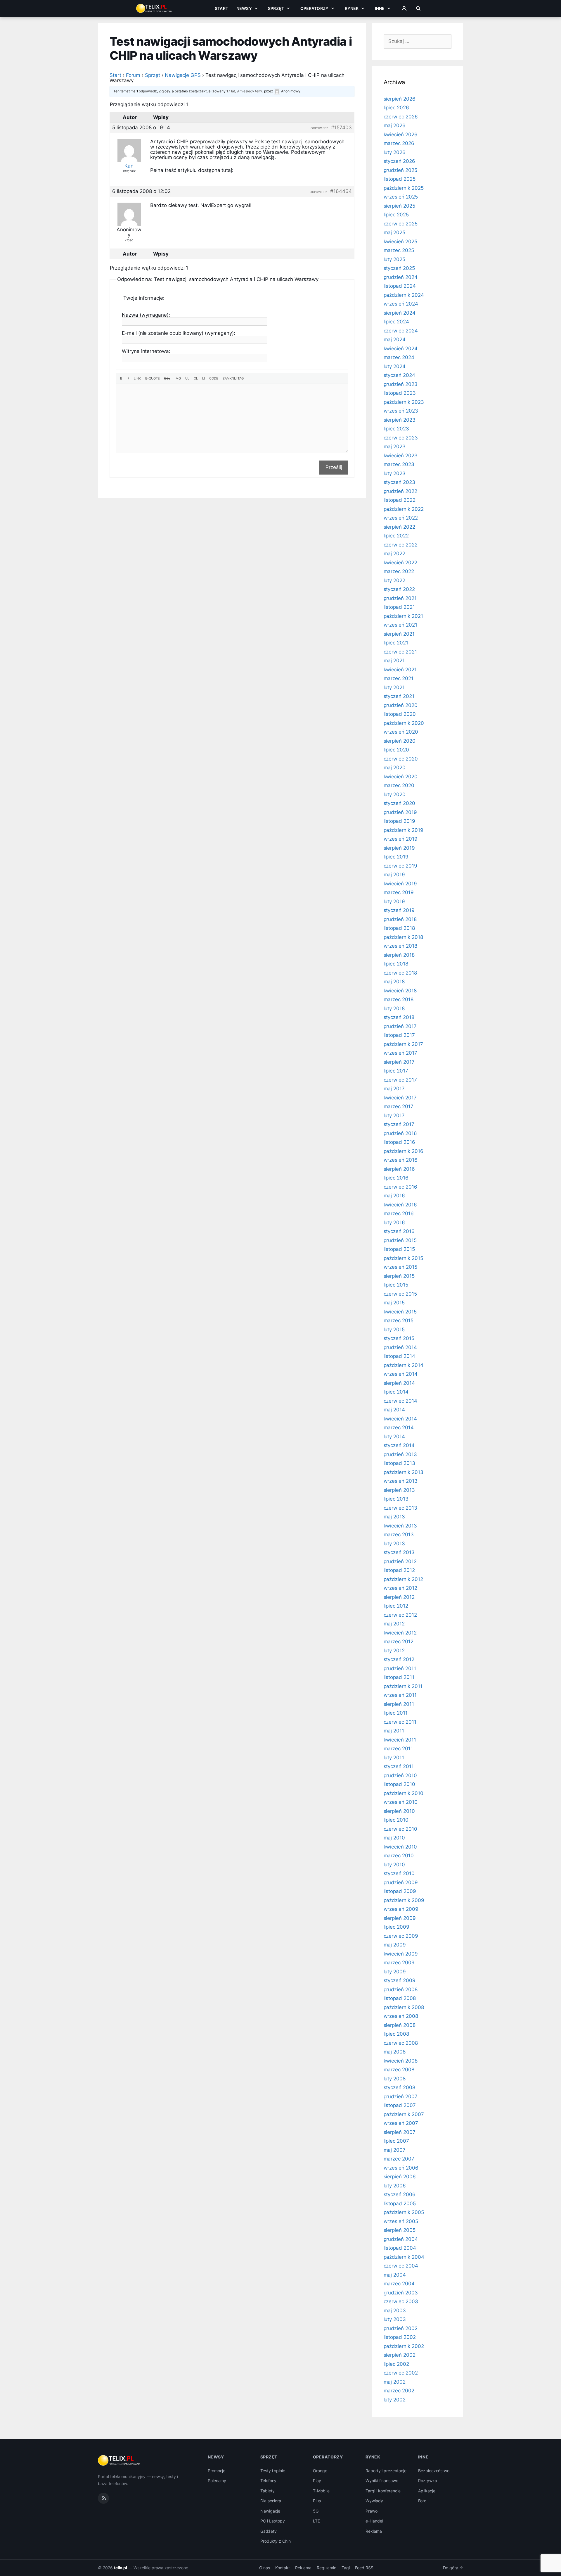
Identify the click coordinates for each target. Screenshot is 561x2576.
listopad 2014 (399, 1356)
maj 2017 (394, 1089)
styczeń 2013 (399, 1552)
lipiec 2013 (396, 1499)
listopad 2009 (400, 1891)
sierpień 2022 (399, 527)
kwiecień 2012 (400, 1633)
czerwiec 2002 (401, 2373)
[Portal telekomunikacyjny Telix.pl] (119, 2461)
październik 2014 (404, 1365)
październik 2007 (404, 2114)
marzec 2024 (399, 357)
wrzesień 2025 (401, 197)
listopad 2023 (400, 393)
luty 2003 (395, 2319)
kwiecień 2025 (400, 242)
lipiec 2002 (396, 2364)
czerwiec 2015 (400, 1294)
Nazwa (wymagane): (146, 315)
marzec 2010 (399, 1856)
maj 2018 (394, 982)
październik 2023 (404, 402)
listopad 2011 (399, 1677)
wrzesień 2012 (400, 1588)
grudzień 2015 (400, 1240)
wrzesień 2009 (401, 1909)
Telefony (269, 2481)
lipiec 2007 (396, 2141)
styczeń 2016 (399, 1231)
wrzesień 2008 (401, 2016)
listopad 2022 (400, 500)
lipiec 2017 (396, 1071)
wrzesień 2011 (400, 1695)
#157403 (341, 127)
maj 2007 (395, 2150)
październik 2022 (404, 509)
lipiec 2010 (396, 1820)
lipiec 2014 (396, 1392)
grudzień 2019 (400, 812)
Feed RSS (364, 2568)
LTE (316, 2521)
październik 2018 (403, 937)
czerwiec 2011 (400, 1722)
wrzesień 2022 (401, 518)
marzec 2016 (399, 1213)
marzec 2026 (399, 143)
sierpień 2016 (399, 1169)
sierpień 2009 (400, 1918)
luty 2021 (394, 687)
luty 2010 (394, 1865)
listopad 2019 (399, 821)
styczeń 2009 (400, 1980)
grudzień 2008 (401, 1989)
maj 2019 (394, 875)
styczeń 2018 (399, 1017)
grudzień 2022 (400, 491)
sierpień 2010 (399, 1811)
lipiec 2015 (396, 1285)
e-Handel (374, 2521)
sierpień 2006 (400, 2177)
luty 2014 (394, 1437)
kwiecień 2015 (400, 1312)
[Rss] (103, 2498)
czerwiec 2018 (400, 973)
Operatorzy (314, 8)
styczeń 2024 (399, 375)
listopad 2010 (399, 1784)
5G (316, 2511)
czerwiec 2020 (401, 759)
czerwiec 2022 (401, 545)
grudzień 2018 (400, 919)
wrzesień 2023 (401, 411)
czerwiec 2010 (400, 1829)
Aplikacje (427, 2491)
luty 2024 (395, 366)
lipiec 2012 (396, 1606)
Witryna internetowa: (146, 351)
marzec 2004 (399, 2284)
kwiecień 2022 (400, 563)
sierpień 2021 (399, 634)
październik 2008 (404, 2007)
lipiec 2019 (396, 857)
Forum (133, 75)
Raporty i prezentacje (386, 2471)
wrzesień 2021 (400, 625)
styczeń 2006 (400, 2194)
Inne (380, 8)
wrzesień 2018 (400, 946)
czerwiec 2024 (401, 331)
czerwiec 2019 (400, 866)
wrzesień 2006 (401, 2168)
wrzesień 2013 (401, 1481)
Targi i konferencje (383, 2491)
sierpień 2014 (399, 1383)
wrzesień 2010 (401, 1802)
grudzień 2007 (401, 2096)
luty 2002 (395, 2400)
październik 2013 (404, 1472)
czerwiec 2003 (401, 2301)
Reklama (374, 2531)
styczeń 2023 (399, 482)
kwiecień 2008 (401, 2061)
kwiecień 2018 (400, 991)
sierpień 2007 (400, 2132)
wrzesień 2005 (401, 2221)
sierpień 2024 (400, 313)
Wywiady (374, 2501)
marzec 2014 (399, 1427)
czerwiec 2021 (400, 652)
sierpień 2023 (400, 420)
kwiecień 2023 (401, 456)
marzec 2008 (399, 2070)
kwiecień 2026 (401, 135)
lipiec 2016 (396, 1178)
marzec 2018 (399, 999)
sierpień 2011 (399, 1704)
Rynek (352, 8)
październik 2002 (404, 2346)
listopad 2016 (399, 1142)
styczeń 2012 (399, 1659)
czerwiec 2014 (400, 1401)
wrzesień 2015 (400, 1267)
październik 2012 (403, 1579)
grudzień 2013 (400, 1454)
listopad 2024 (400, 286)
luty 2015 (394, 1330)
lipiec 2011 (396, 1713)
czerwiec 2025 (401, 224)
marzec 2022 (399, 571)
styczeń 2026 (399, 161)
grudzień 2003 (401, 2293)
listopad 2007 (400, 2105)
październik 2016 (404, 1151)
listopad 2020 (400, 714)
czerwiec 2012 (400, 1615)
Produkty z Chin (276, 2541)
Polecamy (217, 2481)
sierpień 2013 (399, 1490)
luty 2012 (394, 1651)
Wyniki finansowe (382, 2481)
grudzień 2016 (400, 1133)
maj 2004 (395, 2275)
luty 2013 (394, 1544)
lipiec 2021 (396, 643)
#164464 (341, 191)
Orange (320, 2471)
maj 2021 (394, 661)
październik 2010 (404, 1793)
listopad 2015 (399, 1249)
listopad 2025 (400, 179)
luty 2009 (395, 1972)
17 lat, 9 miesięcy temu (245, 91)
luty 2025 (395, 259)
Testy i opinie (273, 2471)
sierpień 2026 (400, 99)
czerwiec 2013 (400, 1508)
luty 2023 (395, 473)
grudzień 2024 (401, 277)
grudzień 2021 (400, 598)
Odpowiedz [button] (319, 128)
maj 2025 (395, 232)
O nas (265, 2568)
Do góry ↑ (453, 2568)
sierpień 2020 (400, 741)
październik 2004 (404, 2257)
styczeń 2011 (399, 1766)
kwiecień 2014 (400, 1419)
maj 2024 (395, 339)
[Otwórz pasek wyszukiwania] (418, 8)
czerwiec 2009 (401, 1936)
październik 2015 (403, 1258)
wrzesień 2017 (400, 1053)
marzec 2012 (399, 1642)
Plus (317, 2501)
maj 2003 (395, 2311)
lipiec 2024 (396, 322)
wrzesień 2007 (401, 2123)
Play (317, 2481)
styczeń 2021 (399, 696)
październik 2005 (404, 2212)
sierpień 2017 (399, 1062)
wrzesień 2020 (401, 732)
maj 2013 (394, 1517)
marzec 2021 (399, 678)
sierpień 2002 (400, 2355)
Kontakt (283, 2568)
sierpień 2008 (400, 2025)
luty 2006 (395, 2186)
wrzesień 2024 (401, 304)
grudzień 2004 (401, 2239)
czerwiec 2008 (401, 2043)
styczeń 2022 (399, 589)
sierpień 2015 (399, 1276)
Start (221, 8)
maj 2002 (395, 2382)
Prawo (372, 2511)
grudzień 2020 (401, 705)
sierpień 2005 (400, 2230)
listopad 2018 (399, 928)
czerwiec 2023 (401, 438)
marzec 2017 (399, 1106)
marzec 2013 (399, 1534)
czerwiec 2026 (401, 117)
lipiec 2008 (396, 2034)
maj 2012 (394, 1624)
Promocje (217, 2471)
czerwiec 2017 (400, 1080)
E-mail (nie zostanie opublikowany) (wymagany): (179, 333)
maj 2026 (395, 125)
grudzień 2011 (400, 1668)
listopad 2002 (400, 2337)
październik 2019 (404, 830)
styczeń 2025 (399, 268)
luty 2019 (394, 901)
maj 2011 (394, 1731)
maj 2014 (394, 1410)
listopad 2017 (399, 1035)
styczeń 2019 (399, 910)
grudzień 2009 (401, 1882)
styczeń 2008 (399, 2087)
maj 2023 (395, 446)
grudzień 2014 (400, 1347)
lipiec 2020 (396, 750)
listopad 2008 (400, 1998)
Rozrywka (428, 2481)
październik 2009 (404, 1900)
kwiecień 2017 (400, 1098)
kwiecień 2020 (401, 777)
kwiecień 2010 (400, 1847)
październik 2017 (403, 1044)
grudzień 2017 (400, 1026)
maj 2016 (394, 1196)
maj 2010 (394, 1838)
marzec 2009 (399, 1963)
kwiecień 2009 (401, 1954)
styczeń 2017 (399, 1124)
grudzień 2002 (401, 2328)
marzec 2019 (399, 892)
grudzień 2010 (400, 1775)
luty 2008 (395, 2079)
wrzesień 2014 (401, 1374)
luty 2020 (395, 794)
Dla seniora (271, 2501)
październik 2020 (404, 723)
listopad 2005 (400, 2203)
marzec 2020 (399, 785)
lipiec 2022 (396, 536)
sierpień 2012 (399, 1597)
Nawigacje (270, 2511)
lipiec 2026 (396, 108)
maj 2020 (395, 768)
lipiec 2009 (396, 1927)
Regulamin (327, 2568)
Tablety (267, 2491)
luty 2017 (394, 1115)
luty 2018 (394, 1008)
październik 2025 (404, 188)
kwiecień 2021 (400, 670)
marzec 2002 (399, 2391)
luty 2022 (395, 580)
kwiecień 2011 (400, 1740)
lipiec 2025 (396, 215)
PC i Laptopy (273, 2521)
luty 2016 (394, 1223)
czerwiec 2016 (400, 1187)
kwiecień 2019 (400, 884)
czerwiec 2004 (401, 2266)
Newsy (244, 8)
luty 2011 (394, 1758)
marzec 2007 (399, 2159)
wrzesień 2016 (401, 1160)
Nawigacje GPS (183, 75)
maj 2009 (395, 1945)
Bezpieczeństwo (434, 2471)
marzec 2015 (399, 1320)
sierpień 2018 (399, 955)
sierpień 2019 (399, 848)
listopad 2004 (400, 2248)
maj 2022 (395, 554)
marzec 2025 (399, 250)
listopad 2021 (399, 607)
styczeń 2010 (399, 1873)
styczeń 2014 (399, 1445)
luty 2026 (395, 152)
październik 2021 (403, 616)
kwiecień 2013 (400, 1526)
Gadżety (269, 2531)
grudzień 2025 (400, 170)
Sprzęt (276, 8)
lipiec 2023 (396, 429)
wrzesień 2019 (401, 839)
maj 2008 (395, 2052)
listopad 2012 (399, 1570)
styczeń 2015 (399, 1338)
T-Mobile (321, 2491)
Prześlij (334, 467)
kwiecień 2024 (401, 349)
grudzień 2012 (400, 1561)
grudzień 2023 (401, 384)
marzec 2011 (398, 1749)
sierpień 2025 (399, 206)
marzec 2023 (399, 464)
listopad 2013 (399, 1463)
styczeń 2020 (399, 803)
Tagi (346, 2568)
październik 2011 (403, 1686)
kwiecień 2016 (400, 1205)
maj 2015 (394, 1303)
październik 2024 (404, 295)
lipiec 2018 (396, 964)
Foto (422, 2501)
